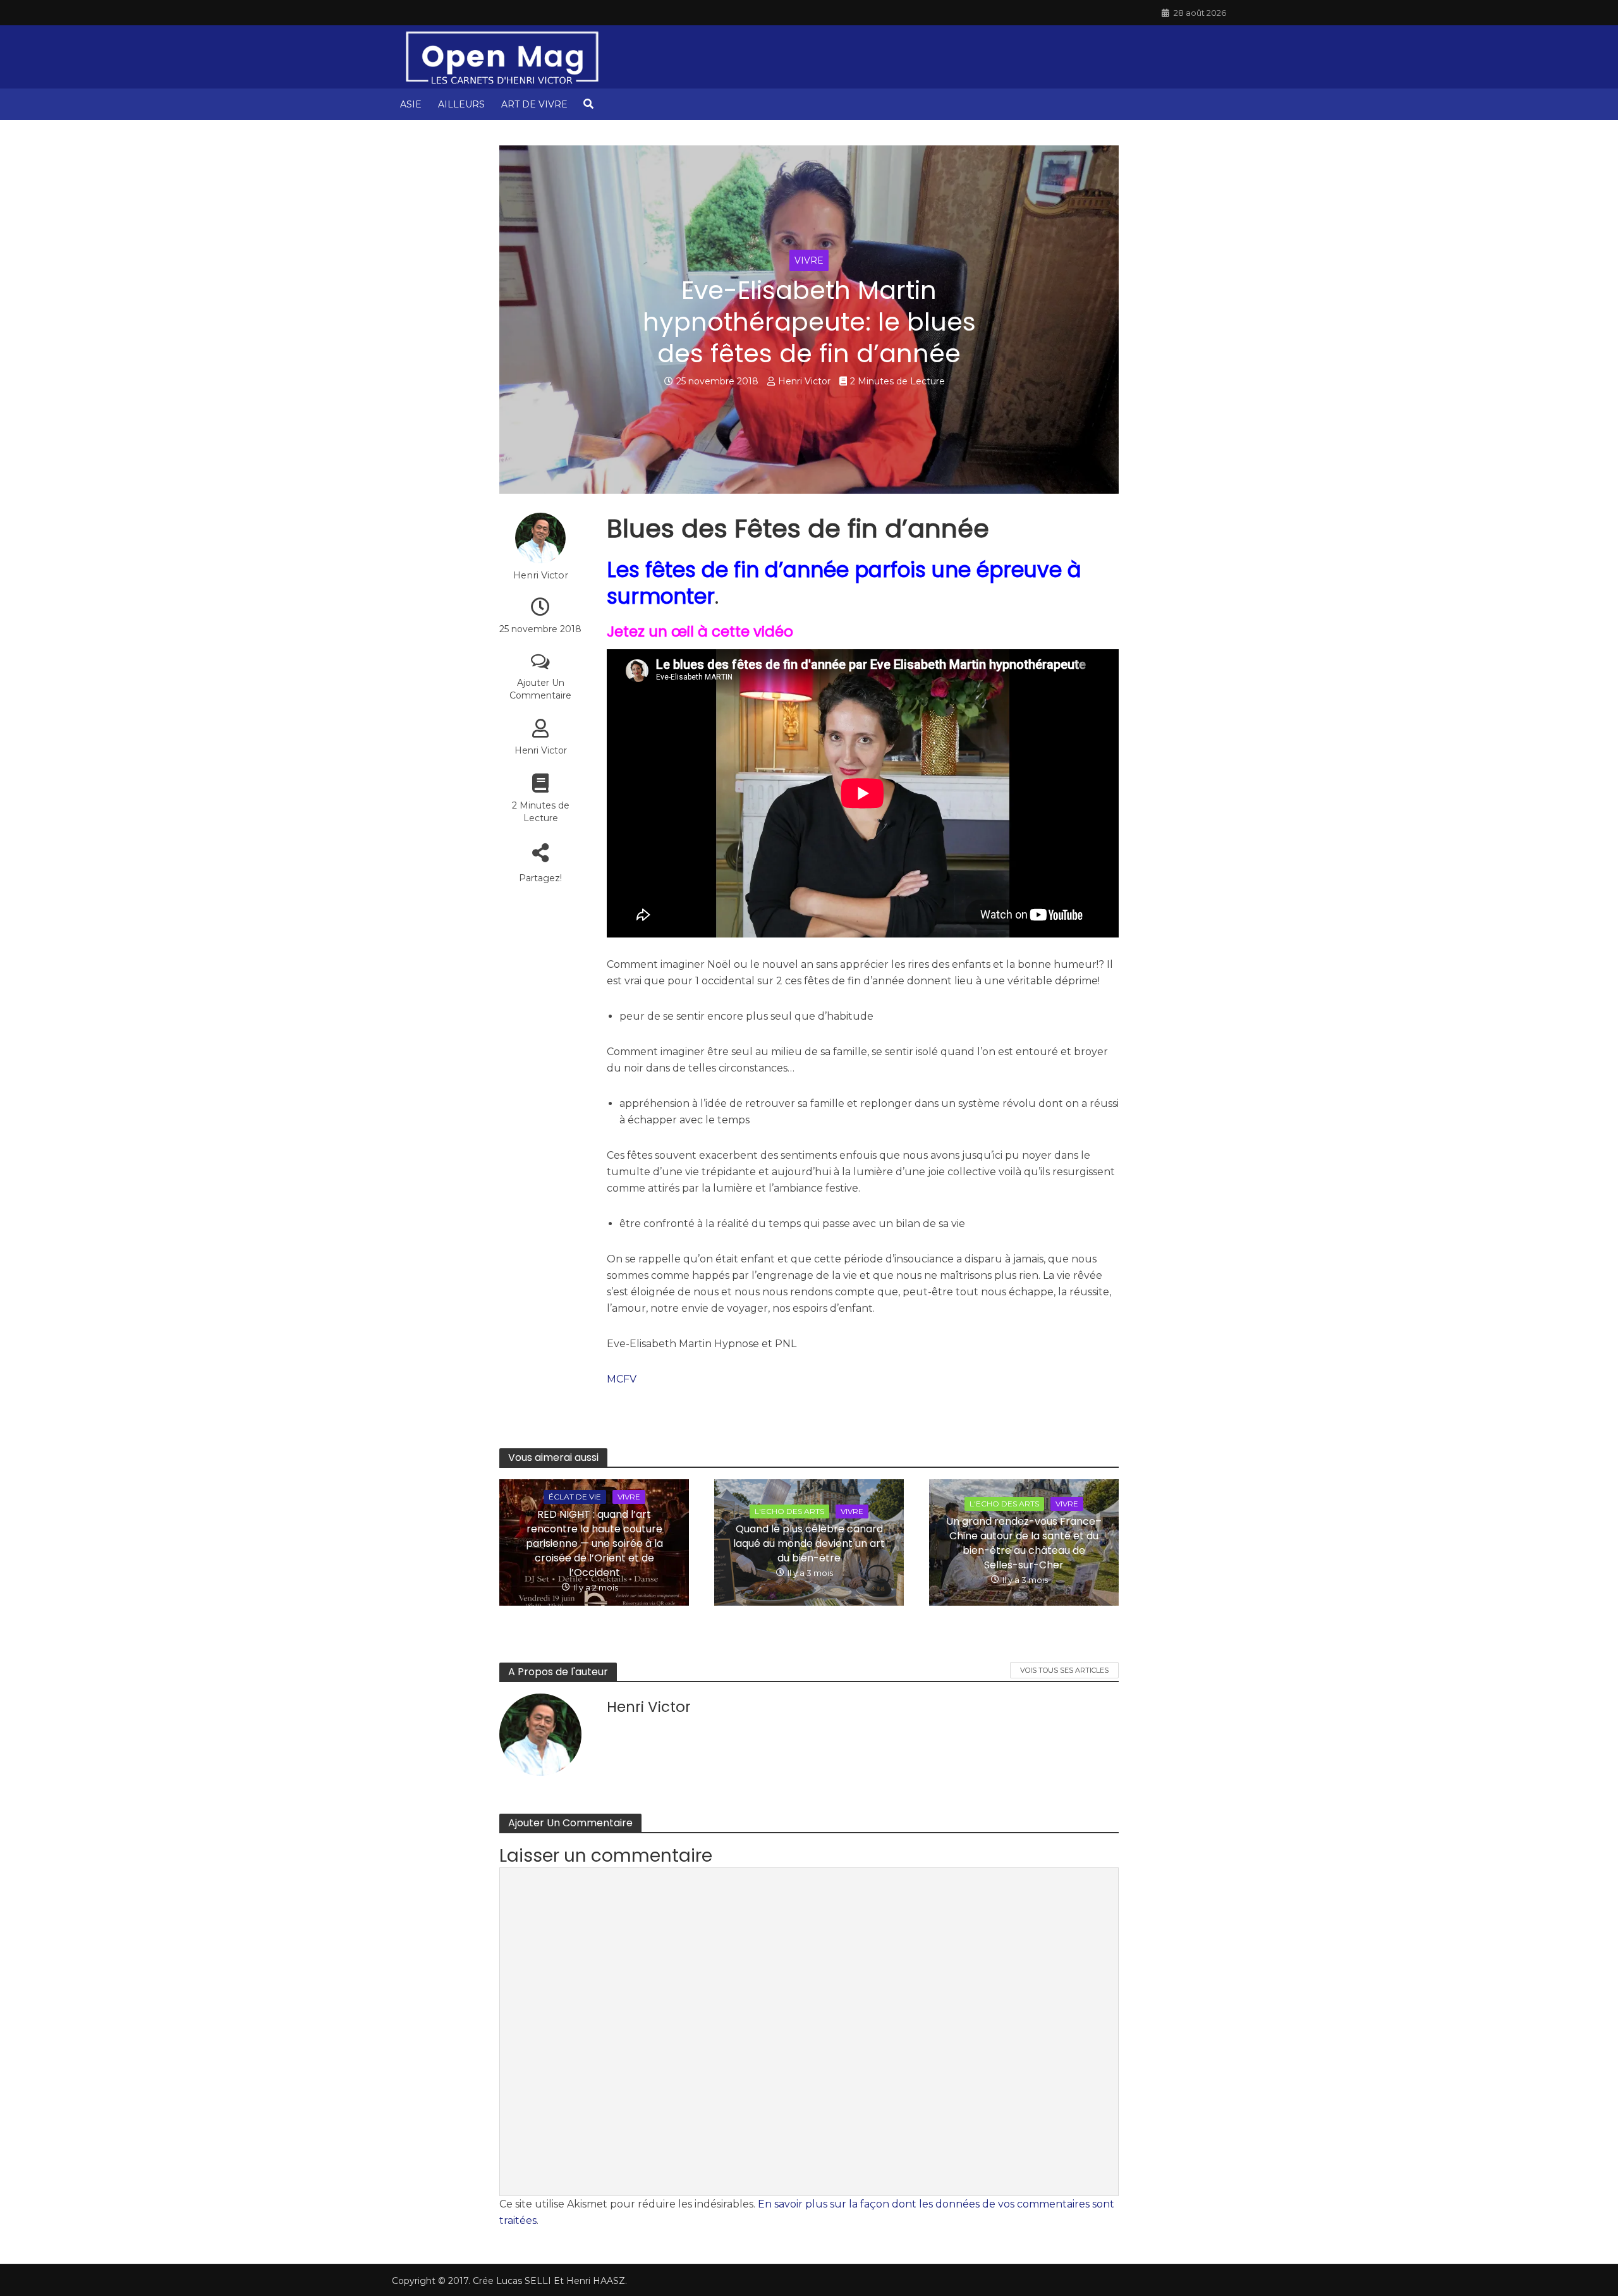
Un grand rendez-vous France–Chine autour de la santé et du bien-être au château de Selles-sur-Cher (1024, 1543)
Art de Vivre (534, 104)
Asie (411, 104)
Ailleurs (461, 104)
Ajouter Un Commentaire (540, 689)
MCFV (622, 1379)
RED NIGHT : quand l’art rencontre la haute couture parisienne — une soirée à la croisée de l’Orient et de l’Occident (594, 1543)
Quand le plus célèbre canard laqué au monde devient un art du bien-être (809, 1543)
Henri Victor (804, 381)
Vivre (809, 260)
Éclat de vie (575, 1497)
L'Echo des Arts (789, 1511)
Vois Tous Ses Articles (1064, 1670)
